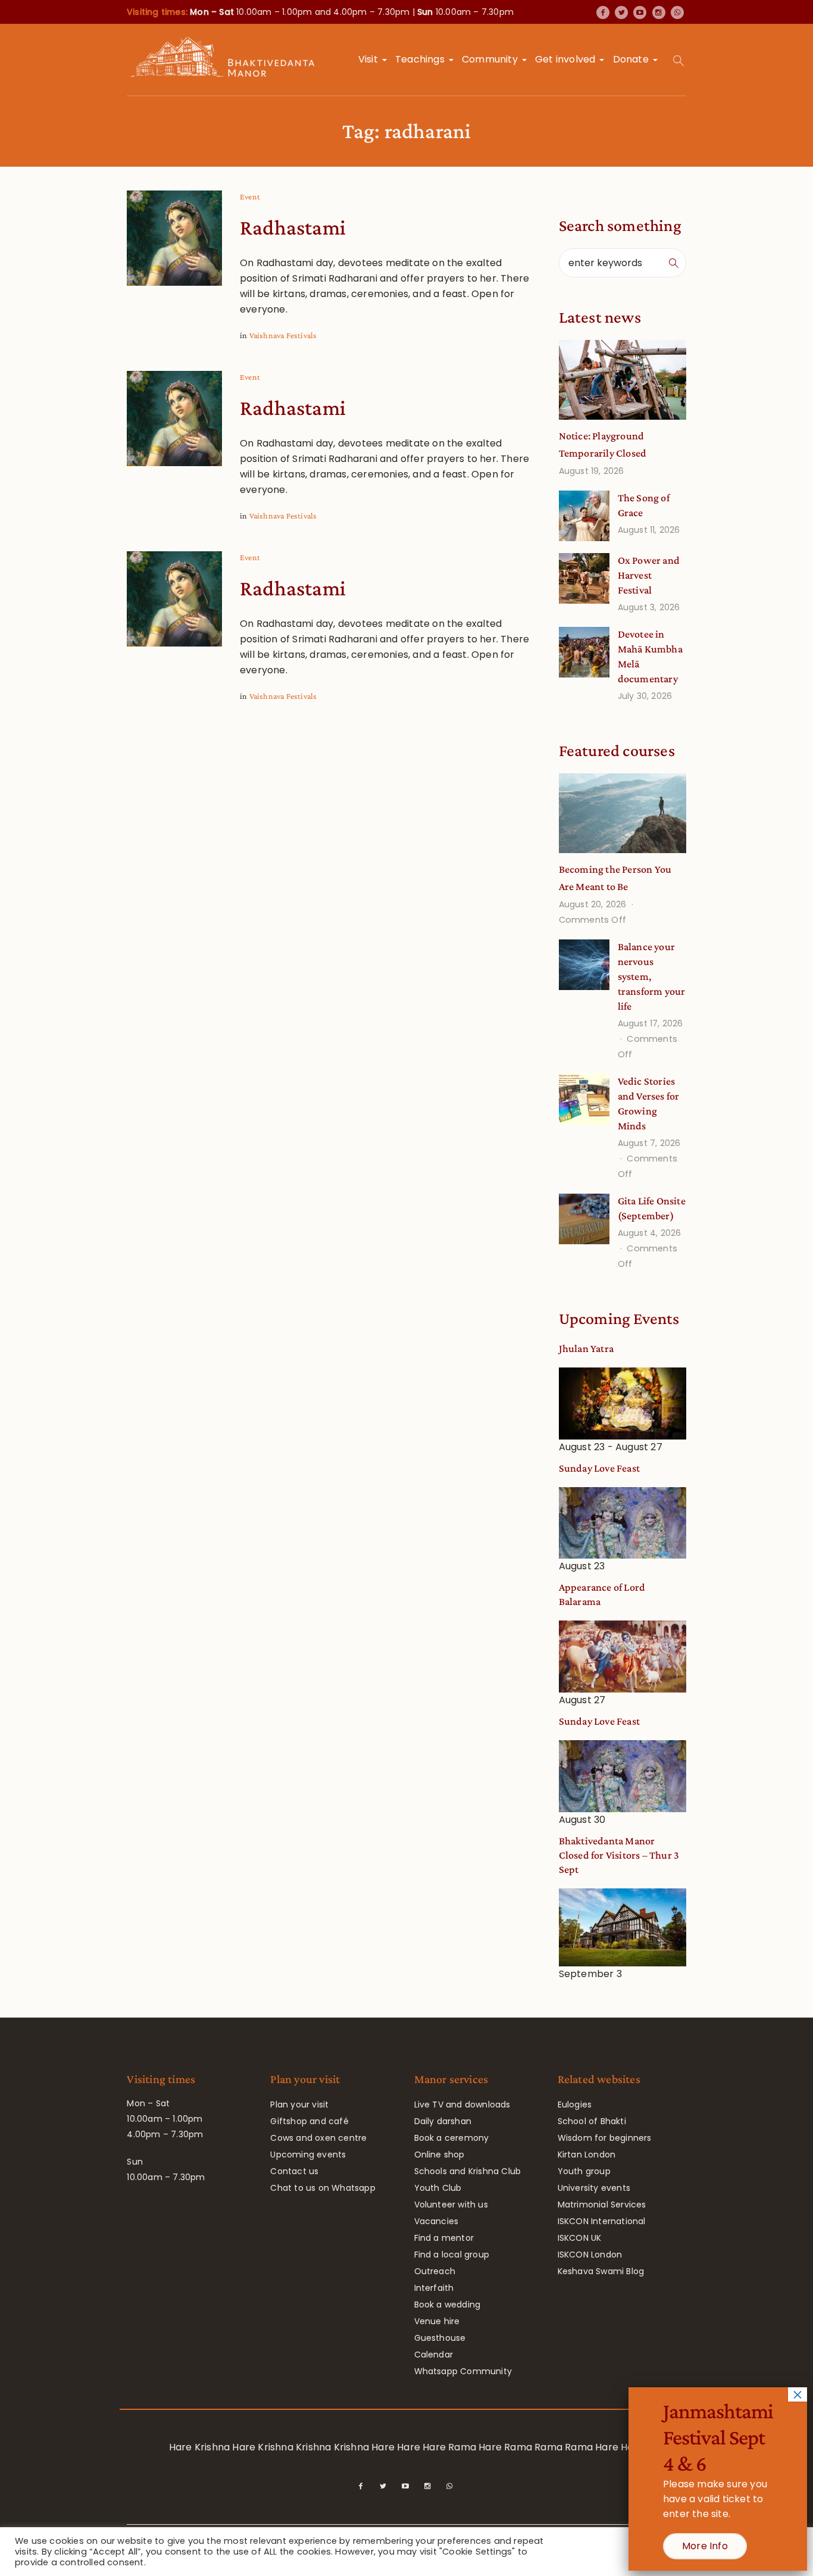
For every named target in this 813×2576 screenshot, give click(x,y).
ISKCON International (602, 2221)
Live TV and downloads (462, 2104)
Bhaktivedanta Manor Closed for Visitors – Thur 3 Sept (619, 1855)
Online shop (440, 2155)
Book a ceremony (452, 2138)
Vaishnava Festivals (283, 335)
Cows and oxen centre (318, 2138)
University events (594, 2188)
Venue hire (437, 2321)
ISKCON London (590, 2255)
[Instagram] (659, 13)
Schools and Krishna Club (468, 2171)
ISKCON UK (580, 2238)
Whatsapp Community (463, 2371)
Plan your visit (299, 2104)
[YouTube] (640, 13)
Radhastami (293, 227)
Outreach (435, 2271)
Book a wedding (448, 2305)
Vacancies (437, 2221)
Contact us (294, 2171)
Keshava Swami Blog (601, 2271)
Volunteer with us (451, 2205)
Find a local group (452, 2255)
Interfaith (434, 2288)
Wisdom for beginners (605, 2138)
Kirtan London (587, 2155)
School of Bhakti (592, 2121)
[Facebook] (603, 13)
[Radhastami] (174, 238)
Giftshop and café (309, 2121)
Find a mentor (444, 2238)
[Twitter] (621, 13)
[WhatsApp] (677, 13)
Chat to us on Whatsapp (323, 2188)
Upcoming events (308, 2155)
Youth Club (438, 2188)
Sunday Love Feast (599, 1468)
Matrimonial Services (602, 2205)
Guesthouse (440, 2338)
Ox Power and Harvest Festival (649, 575)
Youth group (584, 2171)
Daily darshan (443, 2121)
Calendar (434, 2355)
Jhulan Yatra (586, 1348)
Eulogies (575, 2104)
